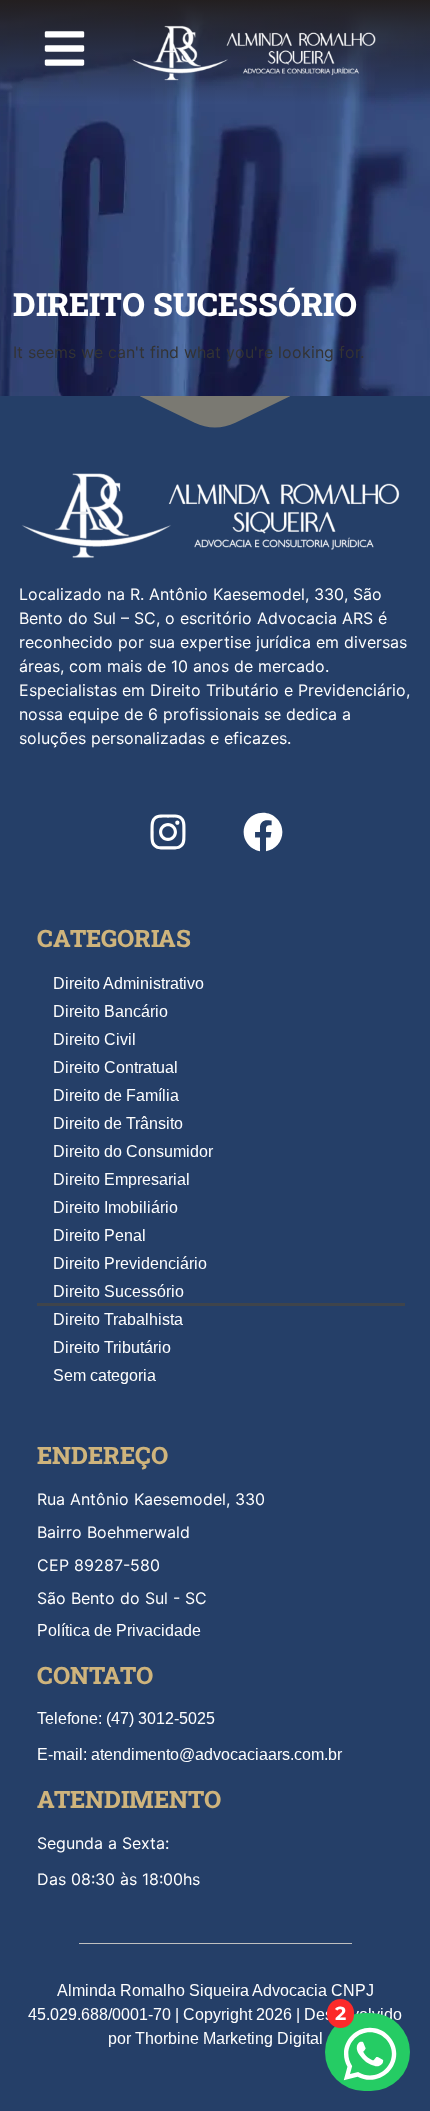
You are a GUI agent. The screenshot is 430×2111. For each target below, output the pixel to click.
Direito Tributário (112, 1347)
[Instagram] (168, 832)
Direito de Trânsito (118, 1123)
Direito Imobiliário (115, 1207)
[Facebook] (263, 832)
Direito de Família (116, 1095)
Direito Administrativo (128, 983)
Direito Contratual (115, 1067)
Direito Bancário (110, 1011)
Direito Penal (99, 1235)
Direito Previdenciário (130, 1263)
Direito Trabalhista (118, 1319)
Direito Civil (94, 1039)
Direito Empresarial (121, 1179)
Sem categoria (104, 1375)
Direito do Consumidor (133, 1151)
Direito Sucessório (118, 1291)
